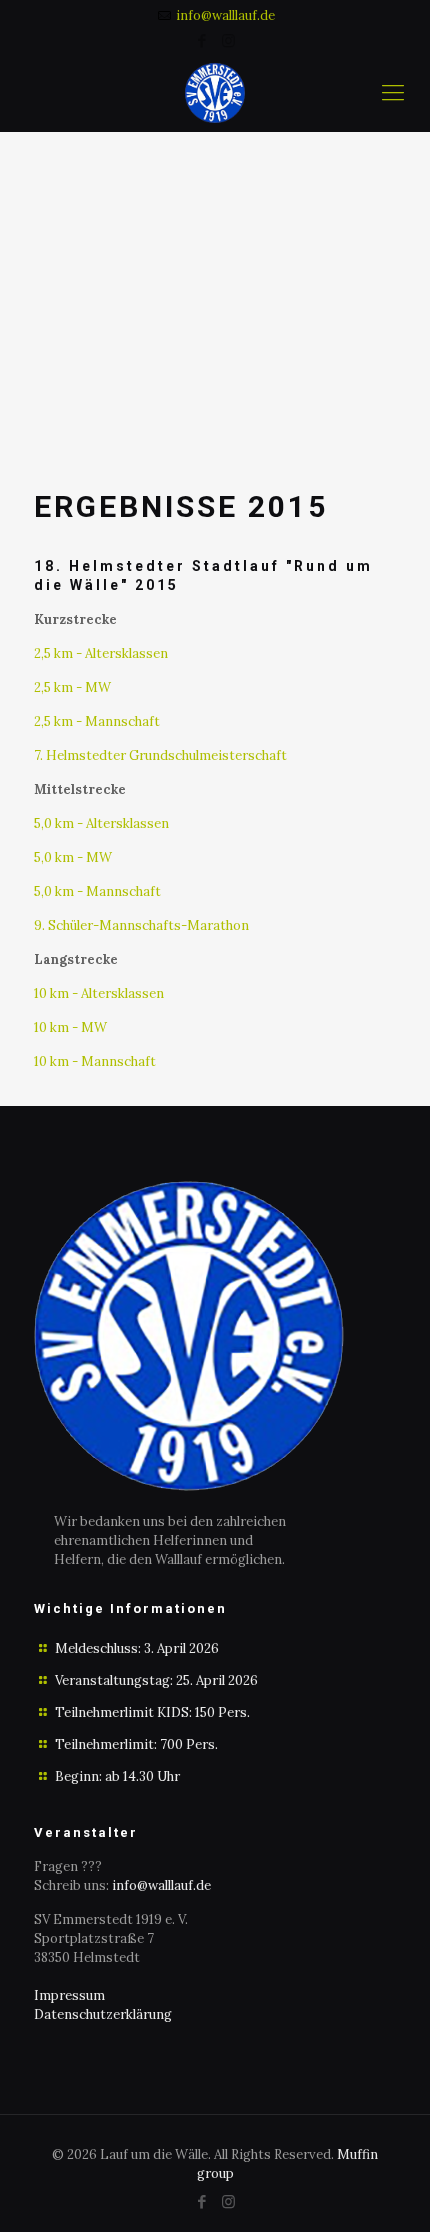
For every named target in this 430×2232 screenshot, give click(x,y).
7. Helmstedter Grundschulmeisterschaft (160, 755)
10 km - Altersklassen (99, 993)
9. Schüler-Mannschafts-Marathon (141, 925)
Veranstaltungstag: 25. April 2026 (156, 1680)
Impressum (69, 1995)
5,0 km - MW (73, 857)
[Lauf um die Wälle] (215, 92)
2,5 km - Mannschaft (97, 721)
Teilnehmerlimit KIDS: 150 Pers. (152, 1712)
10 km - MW (70, 1027)
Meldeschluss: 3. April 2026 (137, 1648)
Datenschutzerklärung (103, 2014)
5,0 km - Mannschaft (97, 891)
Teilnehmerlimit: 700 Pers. (136, 1744)
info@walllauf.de (225, 15)
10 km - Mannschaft (95, 1061)
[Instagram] (228, 40)
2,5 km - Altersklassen (101, 653)
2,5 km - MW (72, 687)
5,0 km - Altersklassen (101, 823)
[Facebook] (202, 40)
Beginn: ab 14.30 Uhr (117, 1776)
